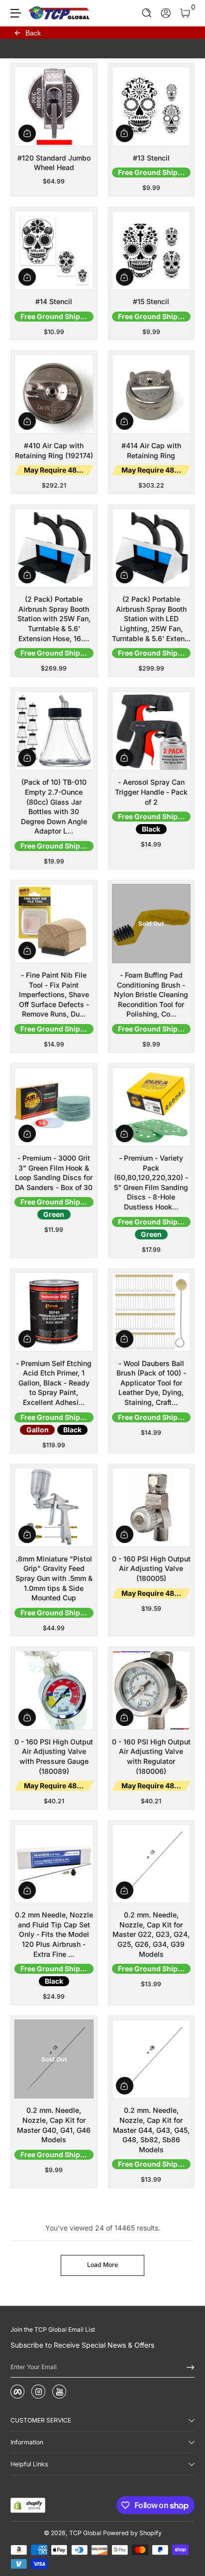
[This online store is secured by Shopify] (28, 2505)
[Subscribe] (187, 2367)
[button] (147, 13)
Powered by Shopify (132, 2533)
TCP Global (85, 2533)
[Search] (147, 13)
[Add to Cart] (27, 133)
